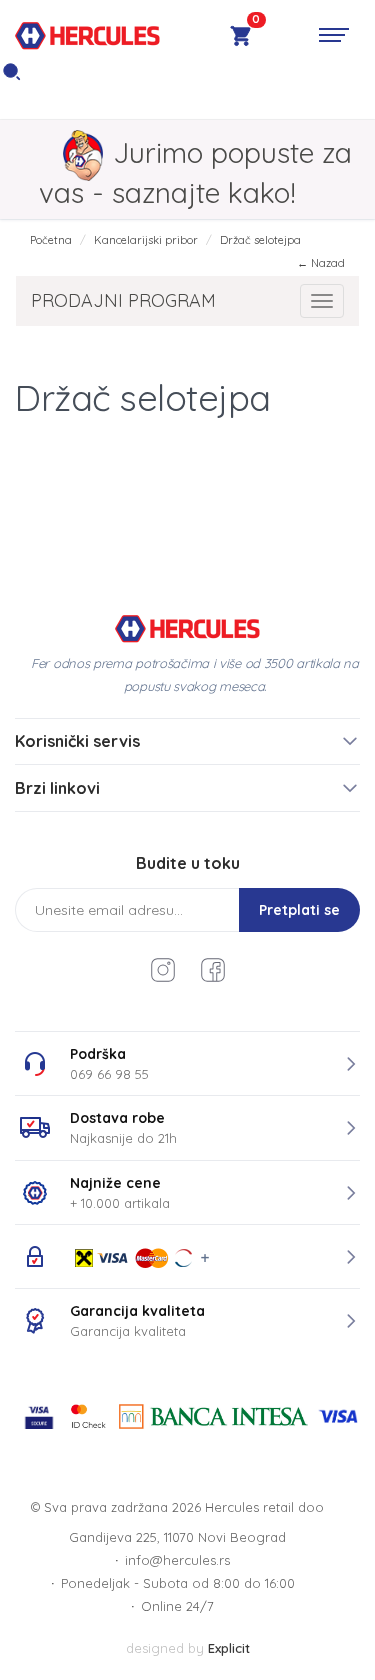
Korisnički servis (77, 741)
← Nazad (321, 263)
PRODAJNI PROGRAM (123, 300)
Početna (51, 240)
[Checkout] (240, 38)
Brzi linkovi (57, 788)
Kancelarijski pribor (146, 240)
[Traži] (11, 77)
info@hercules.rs (177, 1560)
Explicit (229, 1648)
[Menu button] (334, 35)
